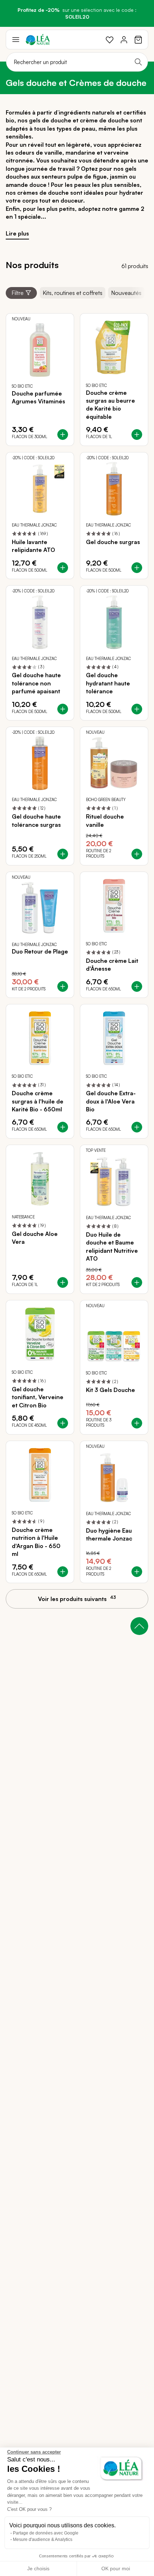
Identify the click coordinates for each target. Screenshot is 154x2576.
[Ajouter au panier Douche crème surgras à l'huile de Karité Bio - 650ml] (63, 1127)
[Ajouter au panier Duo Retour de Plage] (63, 986)
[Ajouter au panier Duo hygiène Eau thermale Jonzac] (137, 1572)
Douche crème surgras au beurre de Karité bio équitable (110, 405)
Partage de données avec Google (46, 2533)
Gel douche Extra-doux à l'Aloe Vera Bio (111, 1101)
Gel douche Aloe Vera (35, 1238)
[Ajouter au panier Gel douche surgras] (137, 568)
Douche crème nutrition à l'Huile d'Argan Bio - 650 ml (36, 1542)
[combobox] (77, 62)
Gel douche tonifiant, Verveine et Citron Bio (38, 1397)
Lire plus (17, 233)
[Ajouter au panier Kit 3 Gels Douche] (137, 1423)
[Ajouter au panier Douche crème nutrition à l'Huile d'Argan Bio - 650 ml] (63, 1572)
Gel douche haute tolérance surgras (36, 820)
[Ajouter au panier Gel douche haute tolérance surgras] (63, 854)
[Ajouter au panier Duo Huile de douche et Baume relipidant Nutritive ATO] (137, 1282)
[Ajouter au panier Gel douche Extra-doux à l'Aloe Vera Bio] (137, 1127)
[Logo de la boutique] (38, 40)
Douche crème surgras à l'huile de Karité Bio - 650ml (38, 1101)
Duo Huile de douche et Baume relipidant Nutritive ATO (112, 1246)
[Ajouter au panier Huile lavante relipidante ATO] (63, 568)
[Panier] (138, 40)
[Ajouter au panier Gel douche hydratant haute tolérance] (137, 709)
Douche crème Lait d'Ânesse (112, 965)
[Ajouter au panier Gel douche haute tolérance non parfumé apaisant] (63, 709)
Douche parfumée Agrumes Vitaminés (38, 397)
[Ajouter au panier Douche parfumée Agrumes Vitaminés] (63, 435)
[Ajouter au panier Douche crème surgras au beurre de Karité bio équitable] (137, 435)
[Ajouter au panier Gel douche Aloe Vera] (63, 1282)
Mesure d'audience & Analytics (43, 2539)
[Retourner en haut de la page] (139, 1626)
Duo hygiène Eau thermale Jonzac (109, 1534)
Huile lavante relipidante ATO (33, 546)
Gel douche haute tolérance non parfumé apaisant (36, 683)
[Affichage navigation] (16, 40)
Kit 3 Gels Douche (110, 1390)
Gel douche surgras (113, 542)
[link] (110, 40)
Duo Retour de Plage (40, 951)
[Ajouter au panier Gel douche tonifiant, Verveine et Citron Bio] (63, 1423)
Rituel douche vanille (105, 820)
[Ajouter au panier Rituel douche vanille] (137, 854)
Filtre (18, 293)
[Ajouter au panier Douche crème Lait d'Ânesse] (137, 986)
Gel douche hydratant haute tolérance (108, 683)
